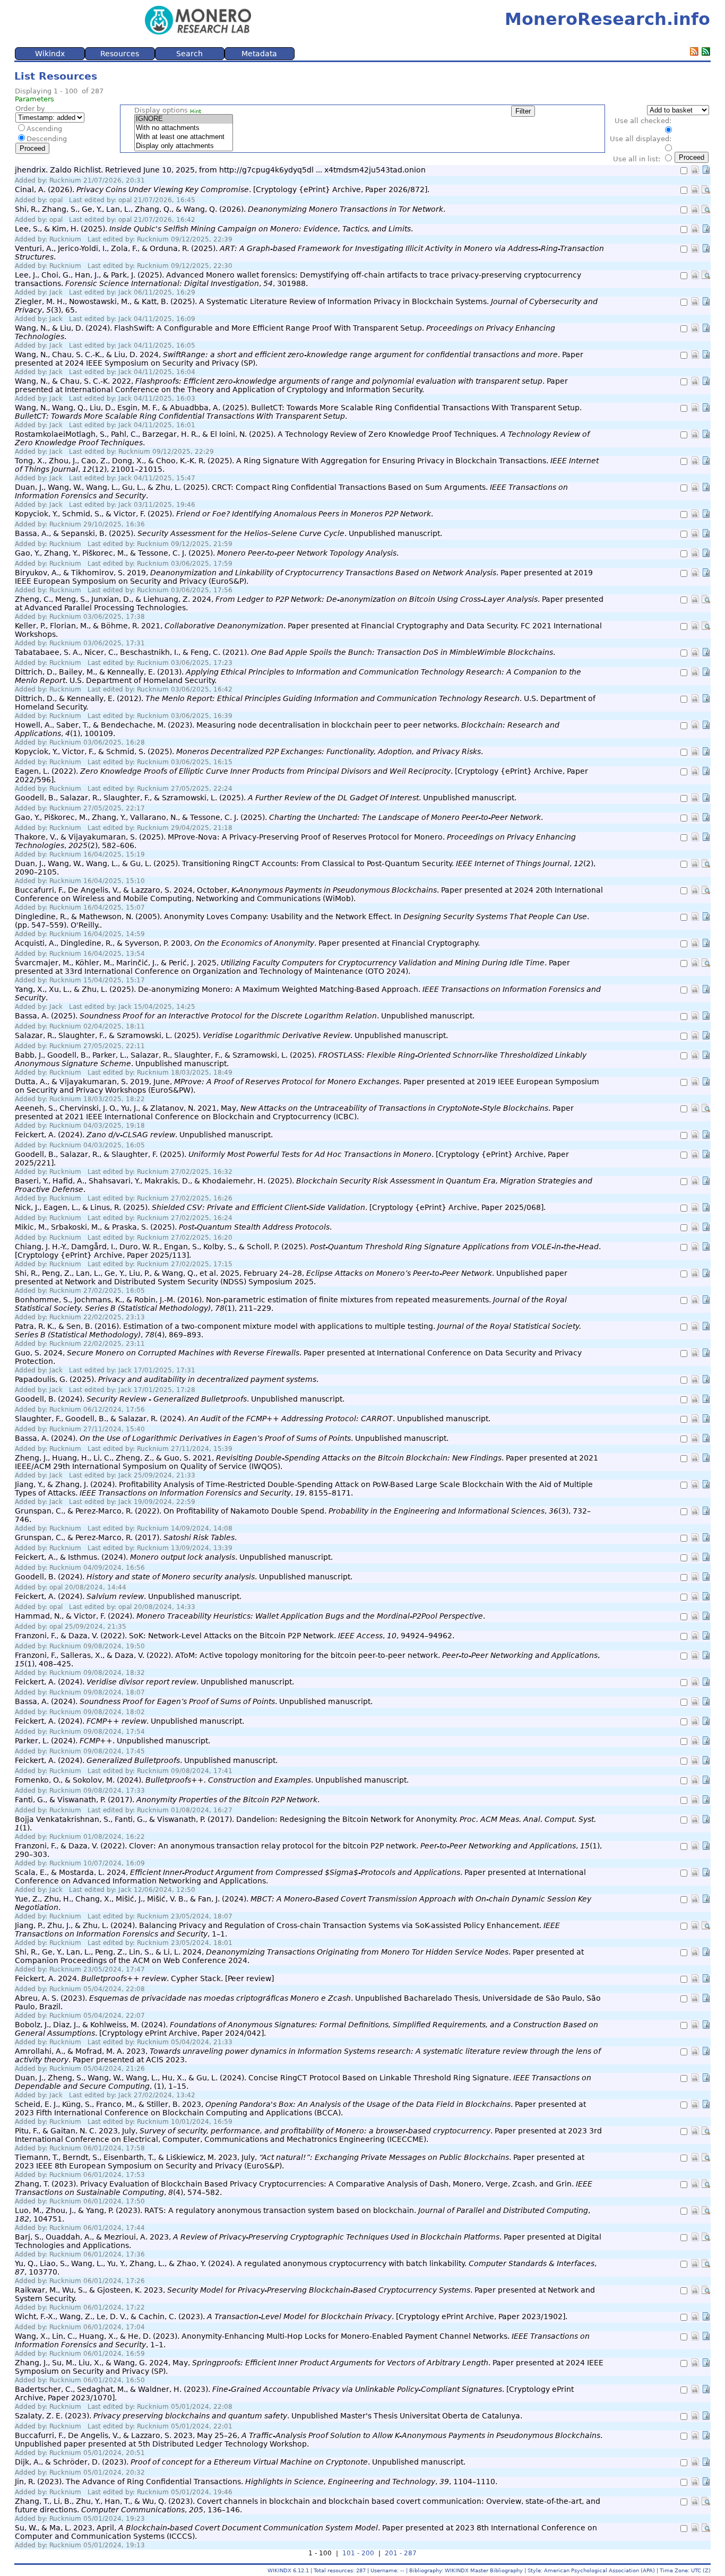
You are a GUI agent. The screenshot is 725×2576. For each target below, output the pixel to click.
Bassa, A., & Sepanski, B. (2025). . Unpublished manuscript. (228, 533)
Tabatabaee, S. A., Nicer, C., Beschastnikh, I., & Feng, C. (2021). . (285, 652)
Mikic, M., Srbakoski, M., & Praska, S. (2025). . (173, 1227)
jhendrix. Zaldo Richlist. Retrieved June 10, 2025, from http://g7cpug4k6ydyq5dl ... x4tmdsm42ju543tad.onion (220, 170)
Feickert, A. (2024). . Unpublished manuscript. (144, 1135)
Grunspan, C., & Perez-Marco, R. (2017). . (126, 1537)
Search (189, 54)
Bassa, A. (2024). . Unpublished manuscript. (232, 1438)
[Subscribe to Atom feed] (706, 53)
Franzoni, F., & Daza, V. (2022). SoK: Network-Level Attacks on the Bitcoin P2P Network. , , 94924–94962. (235, 1636)
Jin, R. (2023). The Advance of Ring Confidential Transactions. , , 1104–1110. (256, 2482)
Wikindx (50, 54)
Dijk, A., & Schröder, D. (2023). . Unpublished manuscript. (240, 2462)
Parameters (34, 99)
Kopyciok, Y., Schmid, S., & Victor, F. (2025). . (224, 514)
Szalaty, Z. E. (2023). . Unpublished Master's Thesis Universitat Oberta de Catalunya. (269, 2416)
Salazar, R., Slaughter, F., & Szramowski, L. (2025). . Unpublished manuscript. (231, 1035)
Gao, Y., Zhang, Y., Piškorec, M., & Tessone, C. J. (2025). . (207, 553)
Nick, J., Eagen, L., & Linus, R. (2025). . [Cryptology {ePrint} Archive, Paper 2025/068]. (280, 1207)
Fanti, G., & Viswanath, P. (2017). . (167, 1800)
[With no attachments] (184, 128)
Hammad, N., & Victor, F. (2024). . (250, 1616)
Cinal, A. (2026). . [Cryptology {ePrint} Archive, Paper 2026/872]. (222, 189)
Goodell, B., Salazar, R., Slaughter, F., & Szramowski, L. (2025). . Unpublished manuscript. (266, 798)
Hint (196, 111)
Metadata (259, 54)
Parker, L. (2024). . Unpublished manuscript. (113, 1741)
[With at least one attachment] (184, 137)
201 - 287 (401, 2553)
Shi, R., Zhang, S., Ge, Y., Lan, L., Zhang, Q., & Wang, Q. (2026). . (230, 209)
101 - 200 (358, 2553)
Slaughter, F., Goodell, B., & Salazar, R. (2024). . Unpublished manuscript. (253, 1419)
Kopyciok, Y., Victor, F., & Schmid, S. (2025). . (249, 751)
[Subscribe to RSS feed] (694, 53)
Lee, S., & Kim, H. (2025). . (214, 229)
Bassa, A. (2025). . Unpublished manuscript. (245, 1016)
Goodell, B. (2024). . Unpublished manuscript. (180, 1399)
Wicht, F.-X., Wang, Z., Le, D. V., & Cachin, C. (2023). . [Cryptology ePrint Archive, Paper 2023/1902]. (291, 2316)
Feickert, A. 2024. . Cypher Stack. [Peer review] (144, 1978)
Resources (120, 54)
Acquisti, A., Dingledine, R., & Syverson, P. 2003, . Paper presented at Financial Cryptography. (247, 943)
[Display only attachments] (184, 146)
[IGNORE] (184, 119)
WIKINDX (279, 2570)
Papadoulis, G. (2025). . (167, 1379)
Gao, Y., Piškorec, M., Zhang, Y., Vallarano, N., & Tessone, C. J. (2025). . (279, 817)
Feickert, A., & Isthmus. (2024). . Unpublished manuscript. (174, 1557)
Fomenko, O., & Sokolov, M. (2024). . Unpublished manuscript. (212, 1780)
